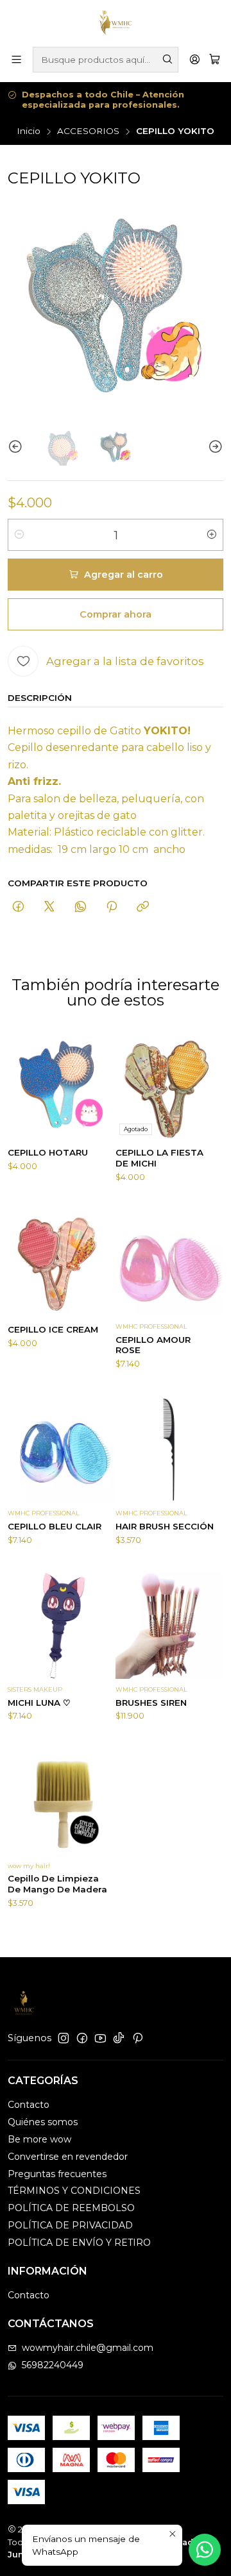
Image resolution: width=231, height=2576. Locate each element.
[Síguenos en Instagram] (64, 2038)
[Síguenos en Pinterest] (138, 2038)
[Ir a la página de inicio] (116, 22)
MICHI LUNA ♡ (39, 1703)
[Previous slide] (17, 447)
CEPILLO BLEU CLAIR (55, 1526)
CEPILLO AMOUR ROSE (153, 1345)
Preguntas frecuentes (57, 2174)
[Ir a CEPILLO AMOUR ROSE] (169, 1262)
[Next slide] (214, 447)
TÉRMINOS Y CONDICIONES (74, 2191)
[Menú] (16, 59)
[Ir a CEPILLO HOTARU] (62, 1085)
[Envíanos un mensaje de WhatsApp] (205, 2550)
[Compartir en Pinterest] (112, 907)
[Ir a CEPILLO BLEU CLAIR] (62, 1449)
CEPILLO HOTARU (48, 1152)
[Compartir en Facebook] (18, 907)
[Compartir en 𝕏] (49, 907)
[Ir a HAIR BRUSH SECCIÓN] (169, 1449)
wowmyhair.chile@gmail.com (88, 2348)
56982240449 (53, 2365)
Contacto (29, 2105)
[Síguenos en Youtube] (100, 2038)
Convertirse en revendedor (68, 2157)
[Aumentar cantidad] (212, 535)
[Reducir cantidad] (19, 535)
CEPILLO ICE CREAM (53, 1329)
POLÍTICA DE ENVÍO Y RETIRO (79, 2243)
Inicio (29, 131)
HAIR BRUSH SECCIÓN (165, 1526)
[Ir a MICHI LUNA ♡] (62, 1625)
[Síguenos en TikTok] (119, 2038)
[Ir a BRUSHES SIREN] (169, 1625)
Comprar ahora (116, 614)
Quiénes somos (43, 2122)
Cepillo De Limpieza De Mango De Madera (57, 1884)
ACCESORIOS (88, 131)
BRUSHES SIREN (151, 1703)
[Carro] (215, 59)
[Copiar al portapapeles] (143, 907)
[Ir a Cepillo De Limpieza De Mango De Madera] (62, 1801)
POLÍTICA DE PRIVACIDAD (70, 2225)
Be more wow (39, 2139)
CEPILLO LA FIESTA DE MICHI (159, 1158)
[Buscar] (167, 60)
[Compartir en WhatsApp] (81, 907)
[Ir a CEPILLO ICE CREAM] (62, 1262)
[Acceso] (195, 59)
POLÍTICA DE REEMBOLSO (71, 2208)
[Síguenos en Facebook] (82, 2038)
